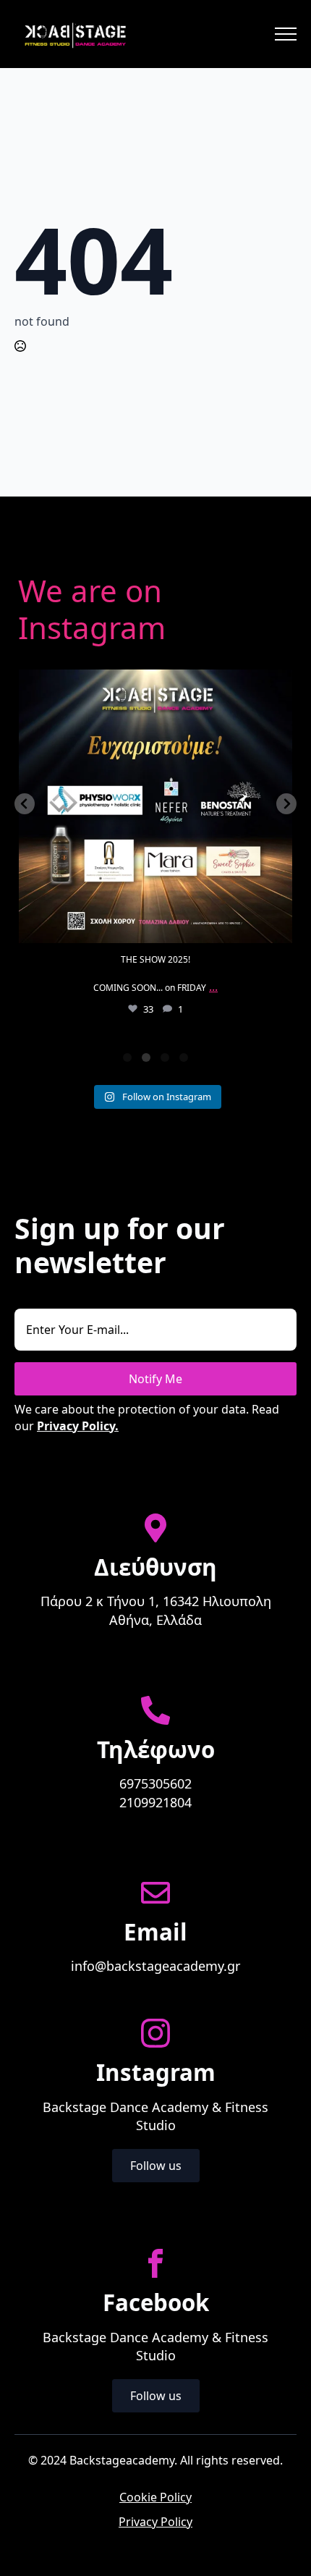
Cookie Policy (155, 2497)
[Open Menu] (286, 34)
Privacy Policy (155, 2522)
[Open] (155, 806)
